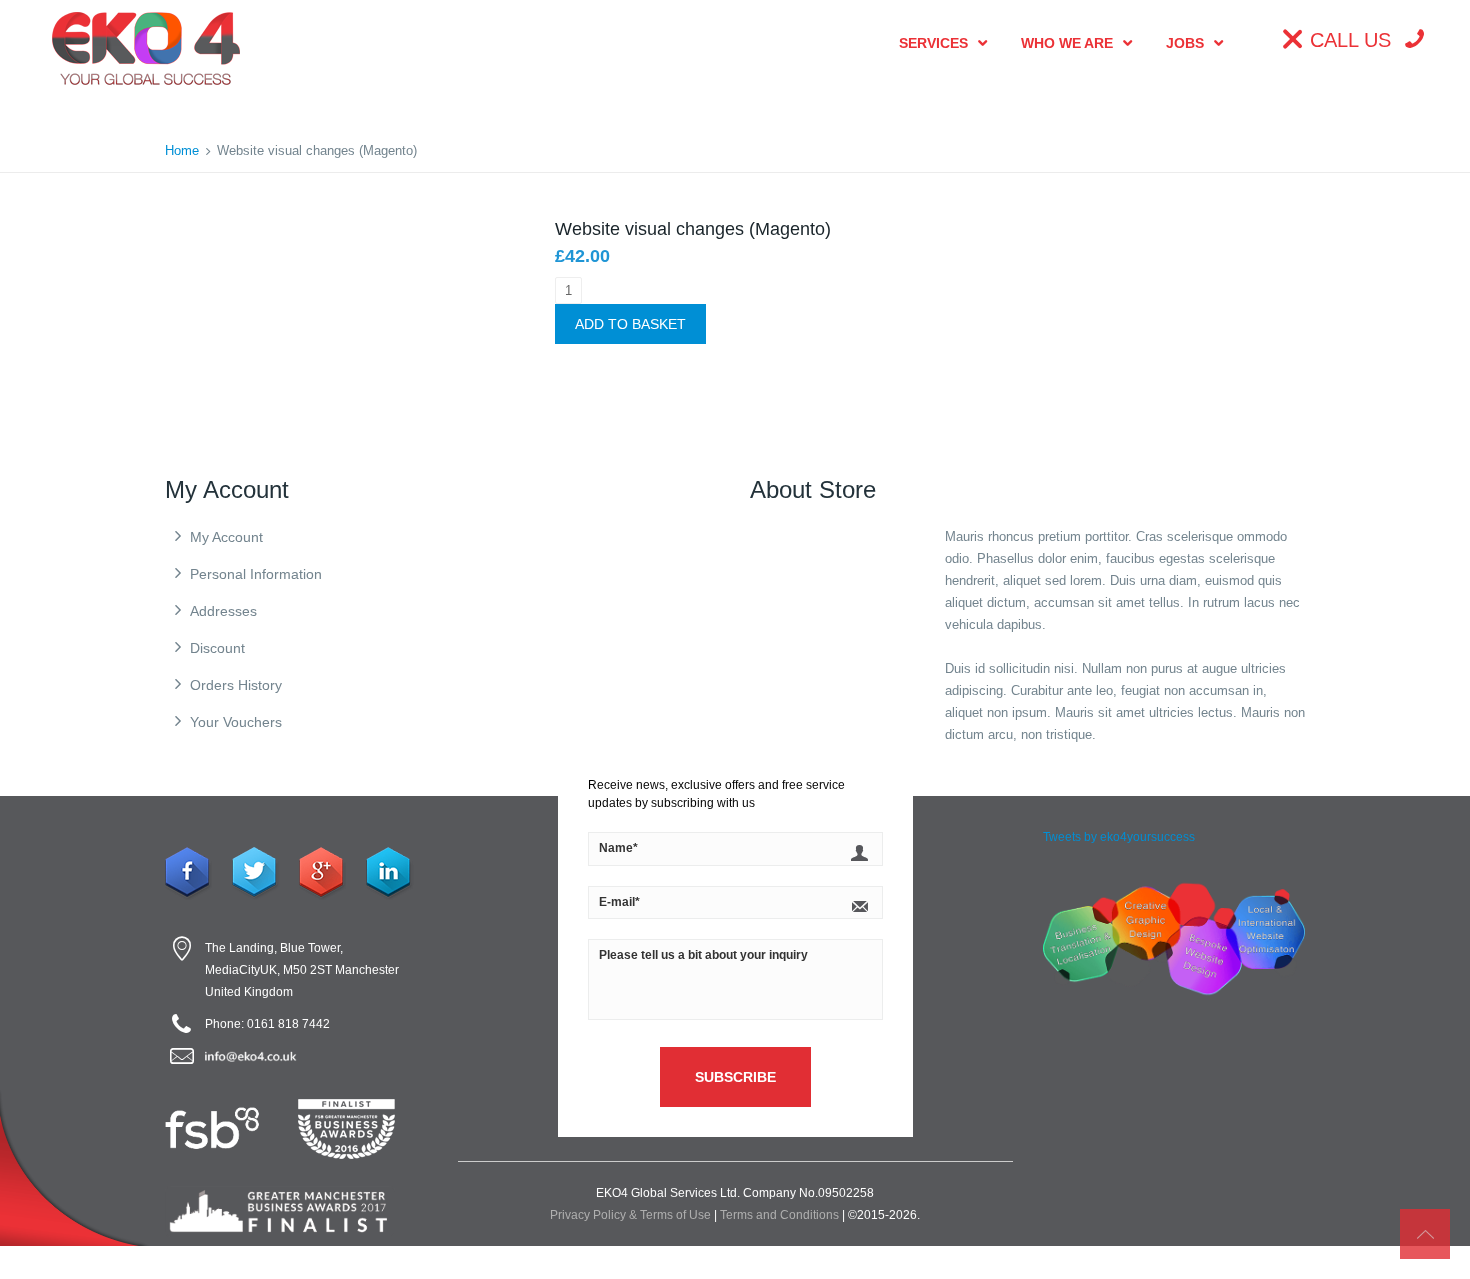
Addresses (223, 611)
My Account (226, 537)
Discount (217, 648)
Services (933, 43)
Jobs (1185, 43)
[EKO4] (146, 47)
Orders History (236, 685)
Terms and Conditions (779, 1215)
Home (182, 150)
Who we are (1067, 43)
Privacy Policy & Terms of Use (630, 1215)
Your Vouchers (236, 722)
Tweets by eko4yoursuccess (1119, 837)
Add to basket (630, 324)
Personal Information (256, 574)
